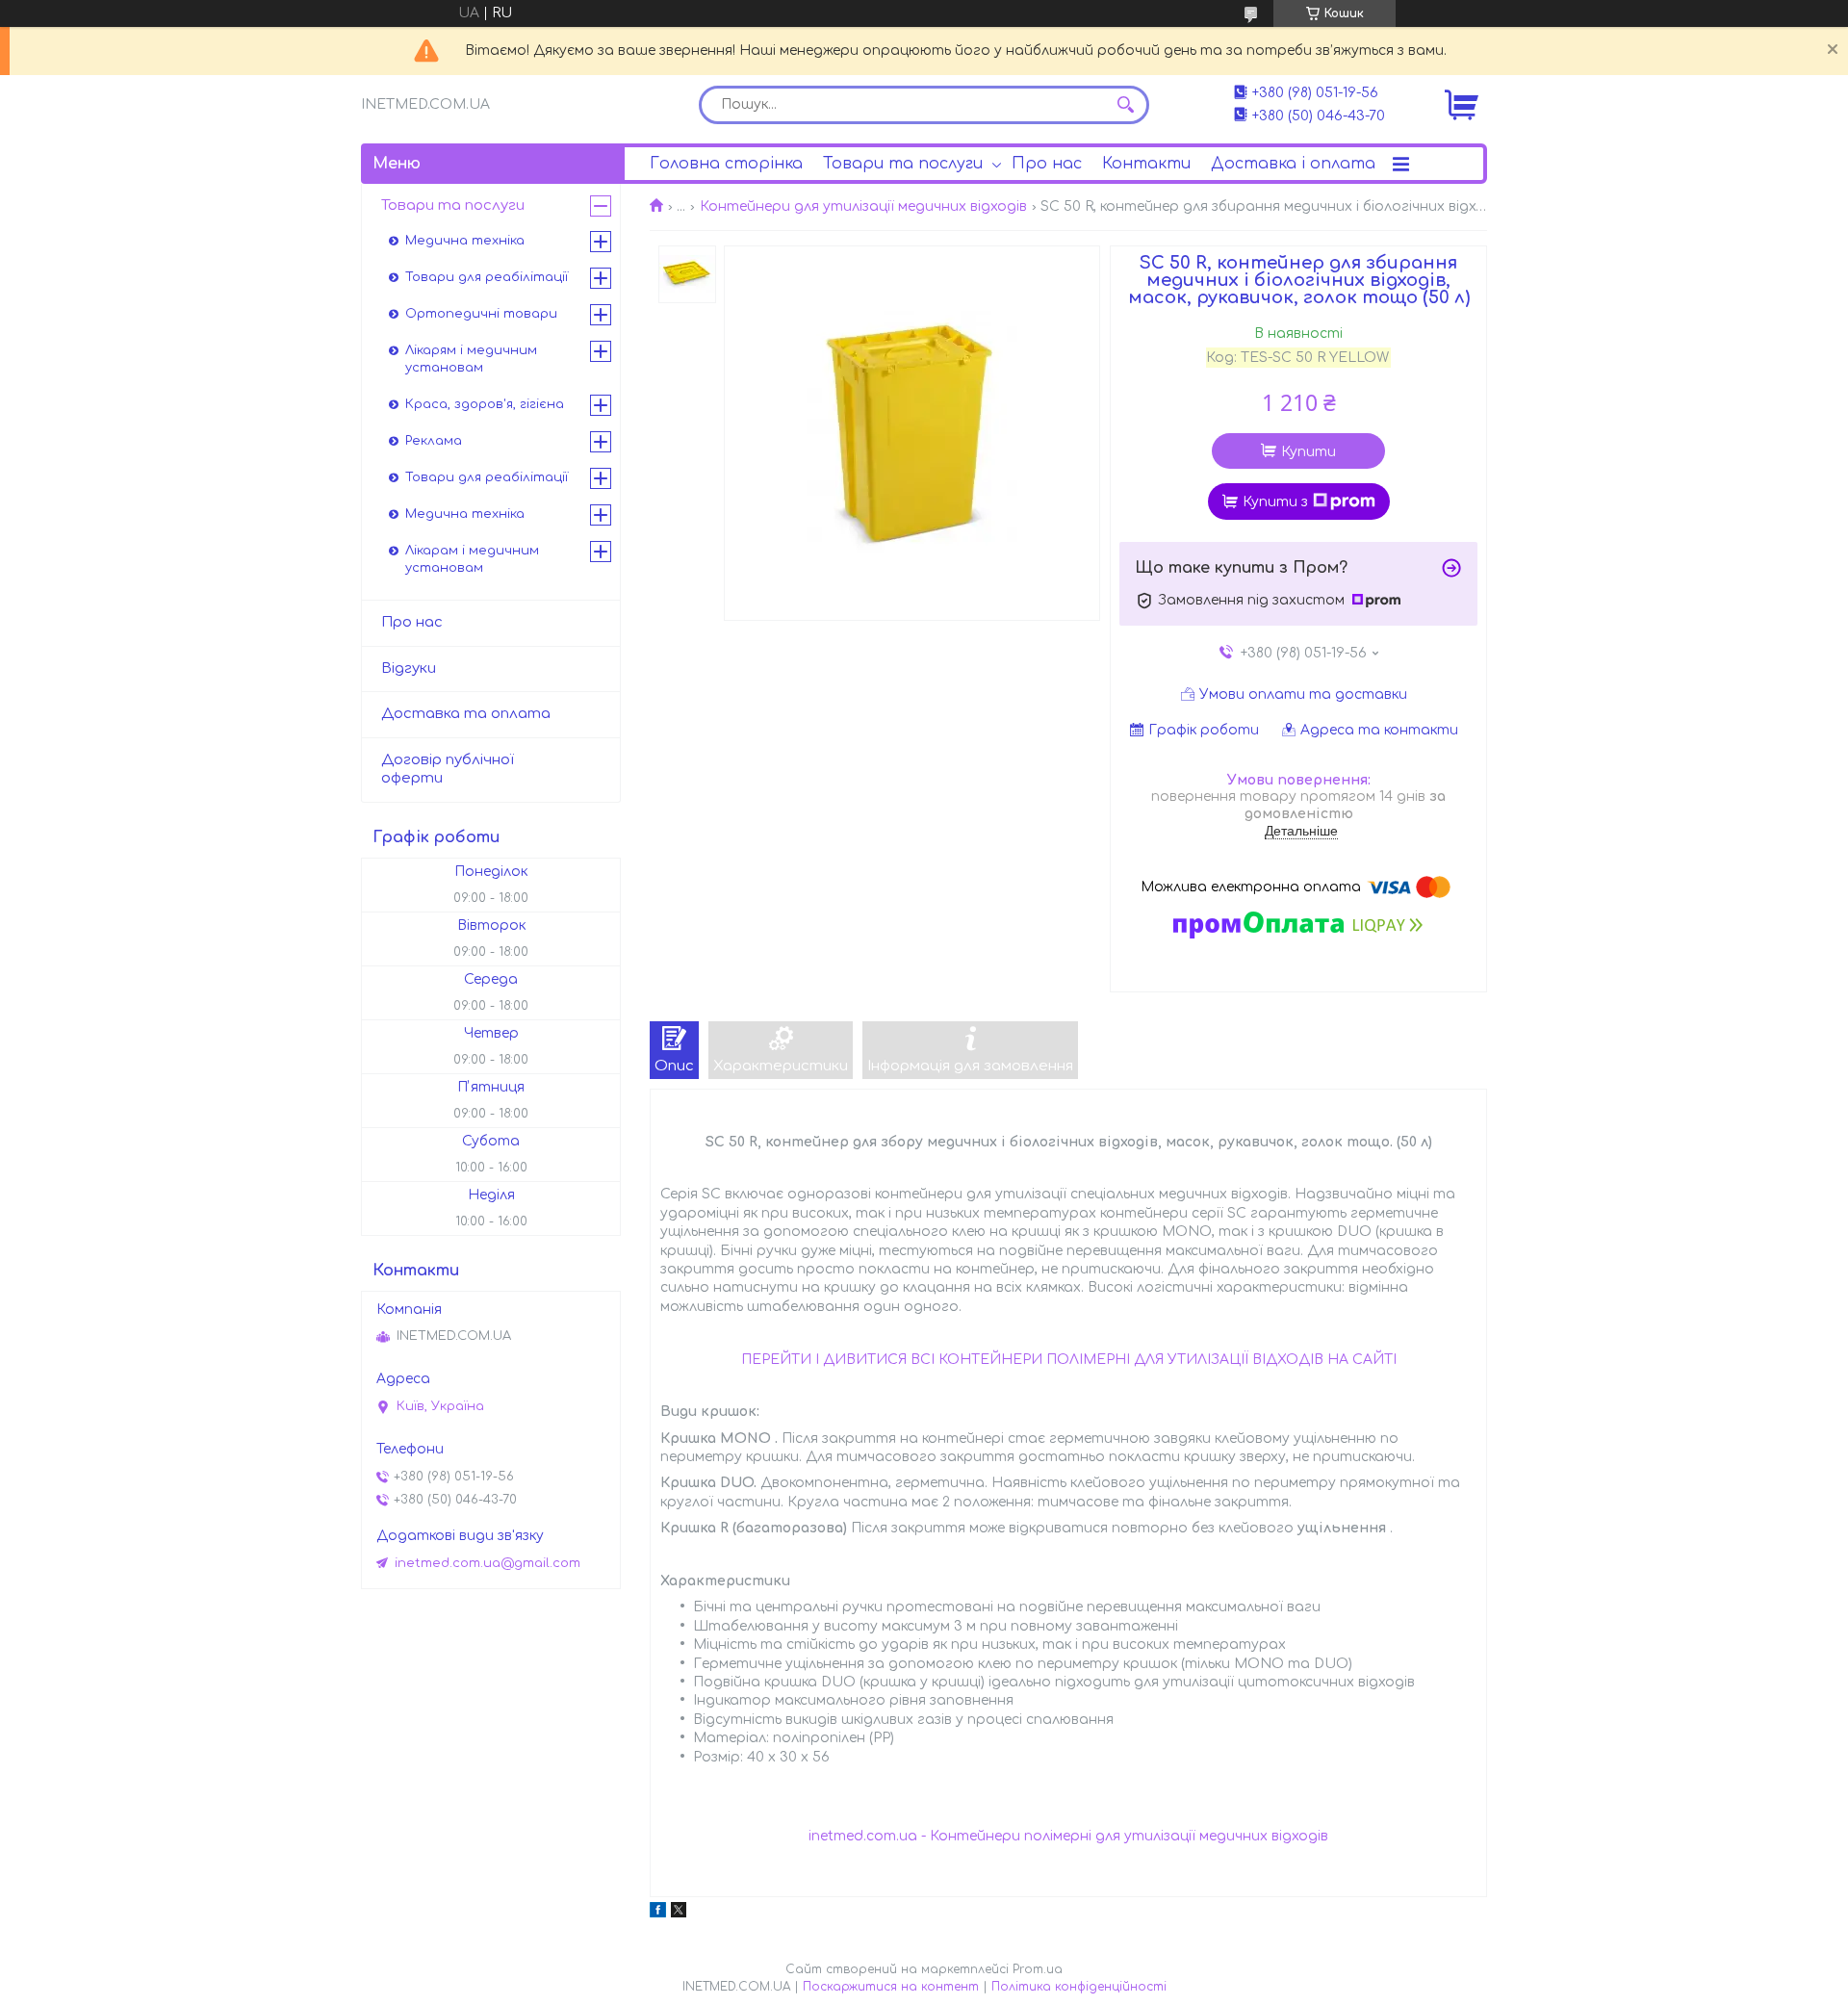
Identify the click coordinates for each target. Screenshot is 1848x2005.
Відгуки (409, 668)
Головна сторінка (726, 164)
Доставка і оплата (1293, 164)
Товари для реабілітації (487, 277)
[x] (679, 1913)
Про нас (1047, 164)
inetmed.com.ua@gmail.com (488, 1563)
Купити (1309, 452)
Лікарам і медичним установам (472, 559)
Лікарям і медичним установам (471, 359)
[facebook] (658, 1913)
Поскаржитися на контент (891, 1987)
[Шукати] (1125, 105)
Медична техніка (465, 241)
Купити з (1275, 502)
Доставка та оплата (466, 714)
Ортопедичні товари (481, 314)
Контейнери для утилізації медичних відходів (863, 206)
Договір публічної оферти (448, 769)
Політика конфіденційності (1079, 1987)
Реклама (434, 441)
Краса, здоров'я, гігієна (485, 404)
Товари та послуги (903, 164)
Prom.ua (1038, 1969)
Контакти (1146, 164)
